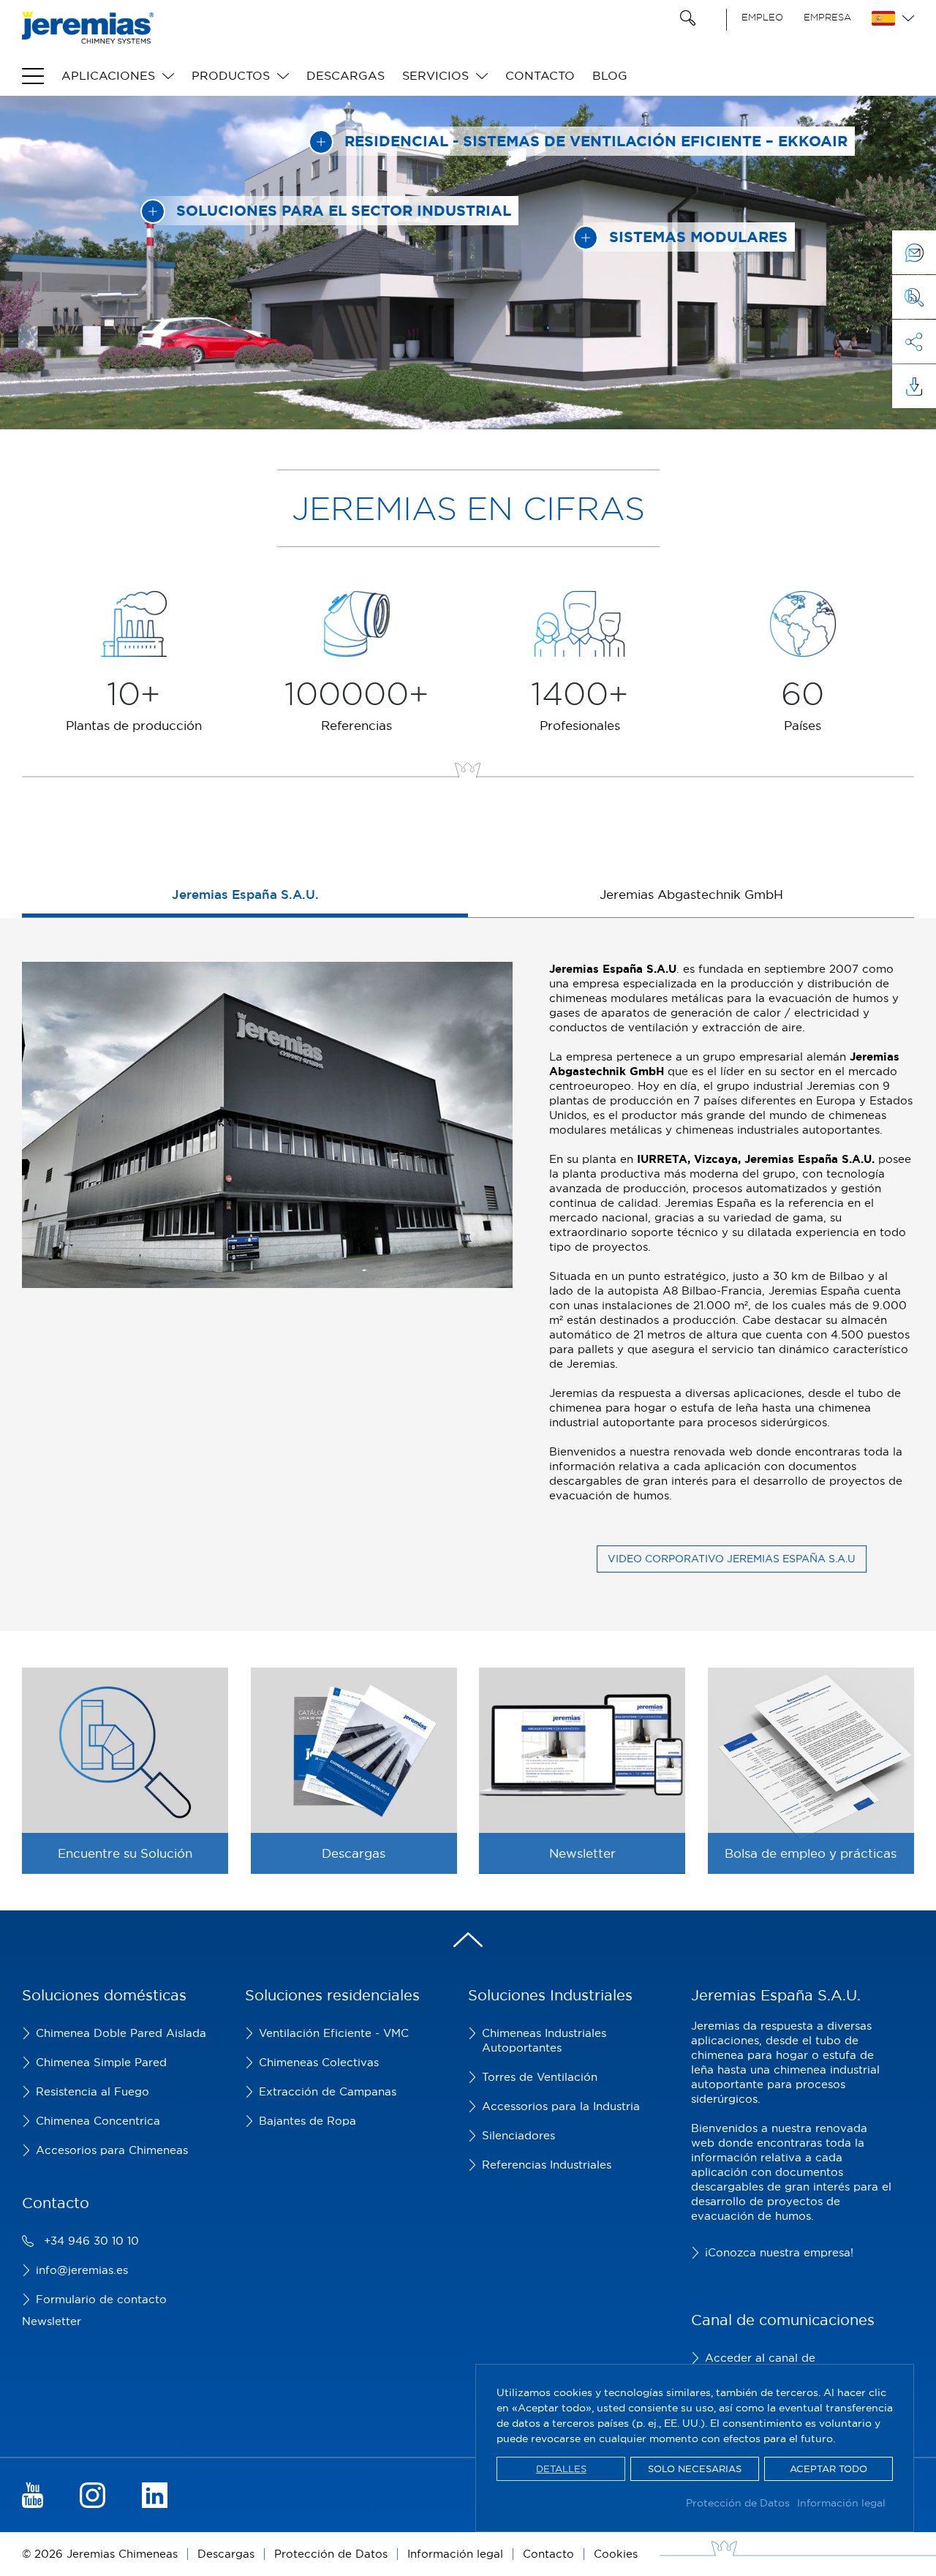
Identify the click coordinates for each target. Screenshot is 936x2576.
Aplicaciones (108, 75)
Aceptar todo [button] (829, 2468)
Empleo (762, 17)
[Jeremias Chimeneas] (88, 27)
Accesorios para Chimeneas (112, 2150)
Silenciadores (518, 2135)
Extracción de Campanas (328, 2091)
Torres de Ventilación (540, 2077)
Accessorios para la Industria (561, 2106)
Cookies (616, 2554)
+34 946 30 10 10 (91, 2241)
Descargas (346, 75)
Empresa (827, 17)
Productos (231, 75)
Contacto (540, 75)
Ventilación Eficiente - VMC (334, 2033)
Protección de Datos (738, 2503)
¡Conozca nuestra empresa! (779, 2252)
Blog (610, 75)
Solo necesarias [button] (695, 2468)
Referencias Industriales (547, 2165)
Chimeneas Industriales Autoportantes (544, 2040)
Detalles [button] (561, 2468)
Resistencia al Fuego (93, 2091)
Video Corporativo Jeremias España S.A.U (732, 1559)
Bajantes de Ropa (307, 2121)
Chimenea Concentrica (98, 2121)
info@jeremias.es (82, 2270)
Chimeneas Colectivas (319, 2062)
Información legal (841, 2503)
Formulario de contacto (101, 2299)
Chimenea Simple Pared (101, 2062)
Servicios (435, 75)
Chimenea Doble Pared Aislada (121, 2033)
